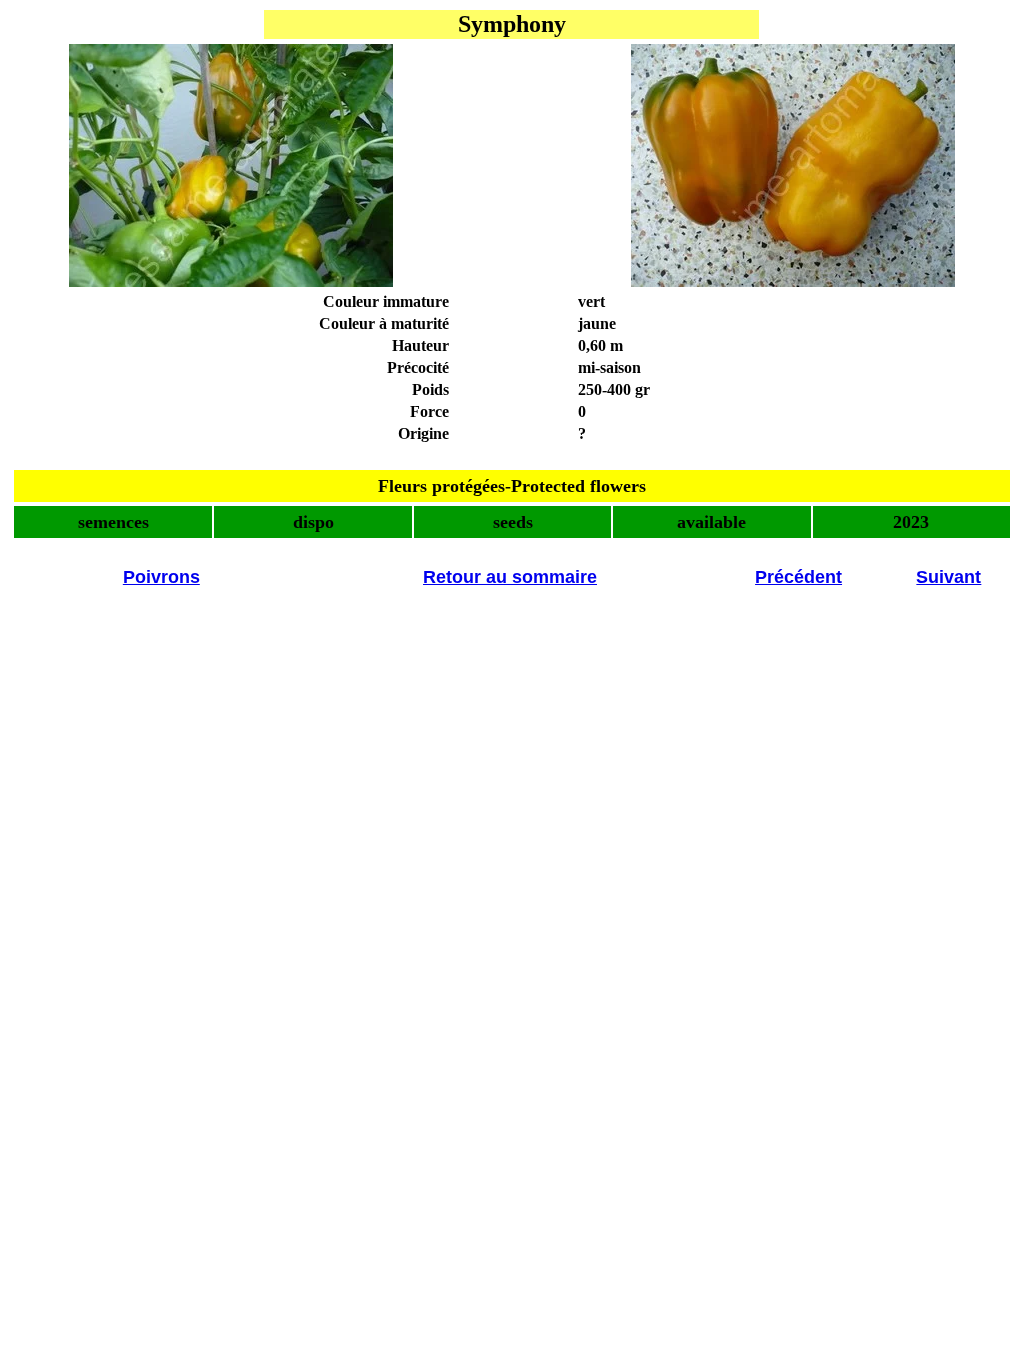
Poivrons (161, 577)
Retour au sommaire (510, 577)
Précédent (798, 577)
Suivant (948, 577)
